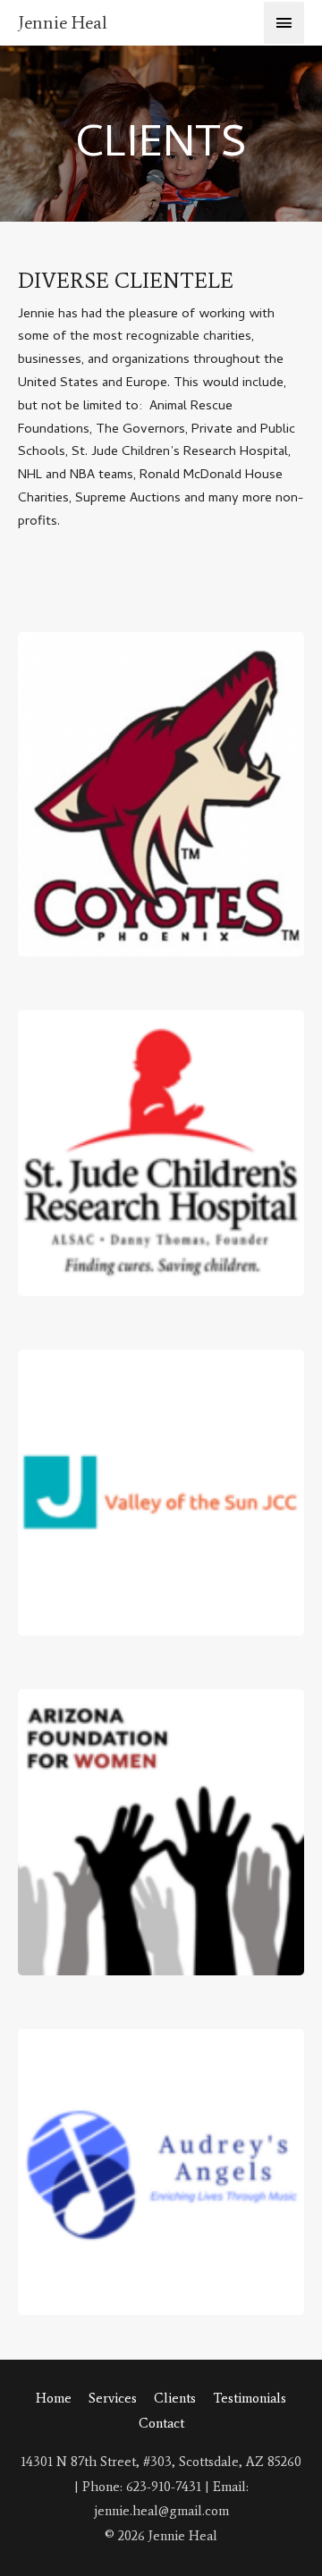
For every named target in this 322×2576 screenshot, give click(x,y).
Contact (161, 2423)
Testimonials (250, 2398)
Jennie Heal (63, 22)
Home (54, 2398)
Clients (175, 2398)
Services (113, 2398)
